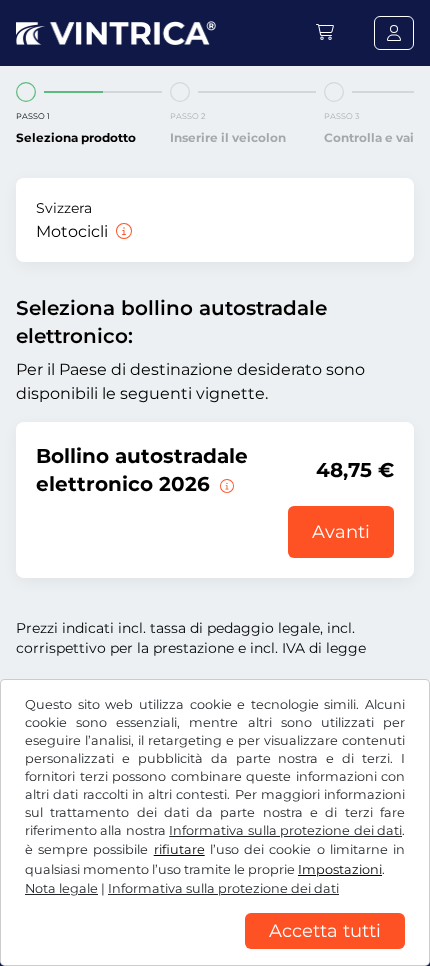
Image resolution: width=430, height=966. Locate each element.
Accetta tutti (325, 931)
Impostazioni (340, 869)
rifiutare (179, 849)
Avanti (341, 532)
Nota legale (61, 888)
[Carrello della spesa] (325, 32)
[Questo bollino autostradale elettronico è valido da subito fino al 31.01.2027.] (225, 484)
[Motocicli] (122, 231)
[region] (215, 951)
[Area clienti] (394, 33)
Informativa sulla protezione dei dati (285, 830)
